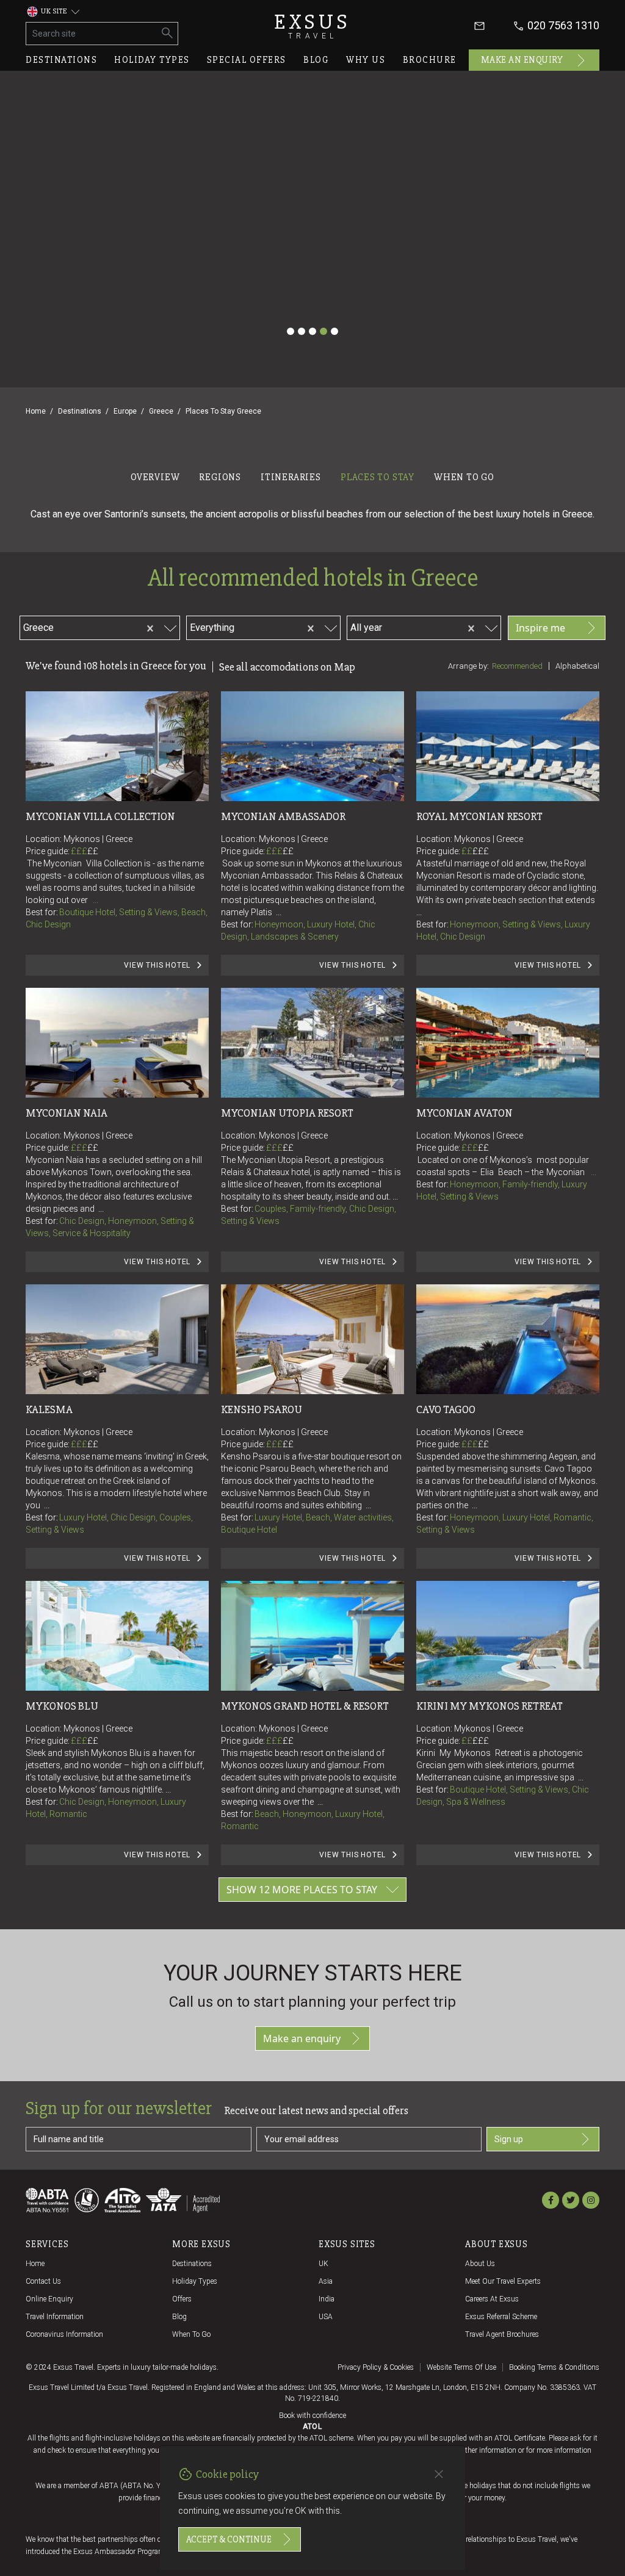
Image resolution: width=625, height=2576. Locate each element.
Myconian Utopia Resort (287, 1113)
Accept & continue (229, 2539)
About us (480, 2264)
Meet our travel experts (503, 2281)
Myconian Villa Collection (100, 816)
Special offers (247, 60)
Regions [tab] (220, 477)
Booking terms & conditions (554, 2367)
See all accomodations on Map (287, 667)
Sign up (509, 2139)
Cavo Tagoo (446, 1409)
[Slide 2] (302, 331)
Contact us (43, 2281)
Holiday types (152, 60)
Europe (125, 411)
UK (323, 2264)
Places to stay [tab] (378, 477)
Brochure (430, 60)
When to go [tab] (464, 477)
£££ (85, 851)
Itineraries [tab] (291, 477)
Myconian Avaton (464, 1113)
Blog (316, 60)
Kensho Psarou (262, 1409)
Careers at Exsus (492, 2299)
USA (326, 2317)
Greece (161, 411)
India (327, 2299)
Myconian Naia (67, 1113)
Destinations (61, 60)
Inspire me (540, 628)
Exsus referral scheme (501, 2317)
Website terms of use (461, 2367)
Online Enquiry (49, 2299)
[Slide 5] (334, 331)
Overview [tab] (155, 477)
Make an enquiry (522, 60)
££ (93, 851)
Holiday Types (195, 2281)
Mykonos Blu (62, 1706)
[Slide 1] (291, 331)
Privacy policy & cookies (376, 2367)
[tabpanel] (312, 1207)
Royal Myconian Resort (479, 816)
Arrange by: (468, 666)
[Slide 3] (312, 331)
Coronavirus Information (64, 2334)
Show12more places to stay (302, 1890)
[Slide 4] (323, 331)
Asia (326, 2281)
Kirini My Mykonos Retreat (490, 1706)
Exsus (312, 26)
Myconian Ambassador (283, 816)
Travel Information (55, 2317)
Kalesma (49, 1409)
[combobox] (96, 626)
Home (36, 411)
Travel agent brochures (502, 2334)
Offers (182, 2299)
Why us (366, 60)
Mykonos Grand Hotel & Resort (305, 1706)
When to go (191, 2334)
